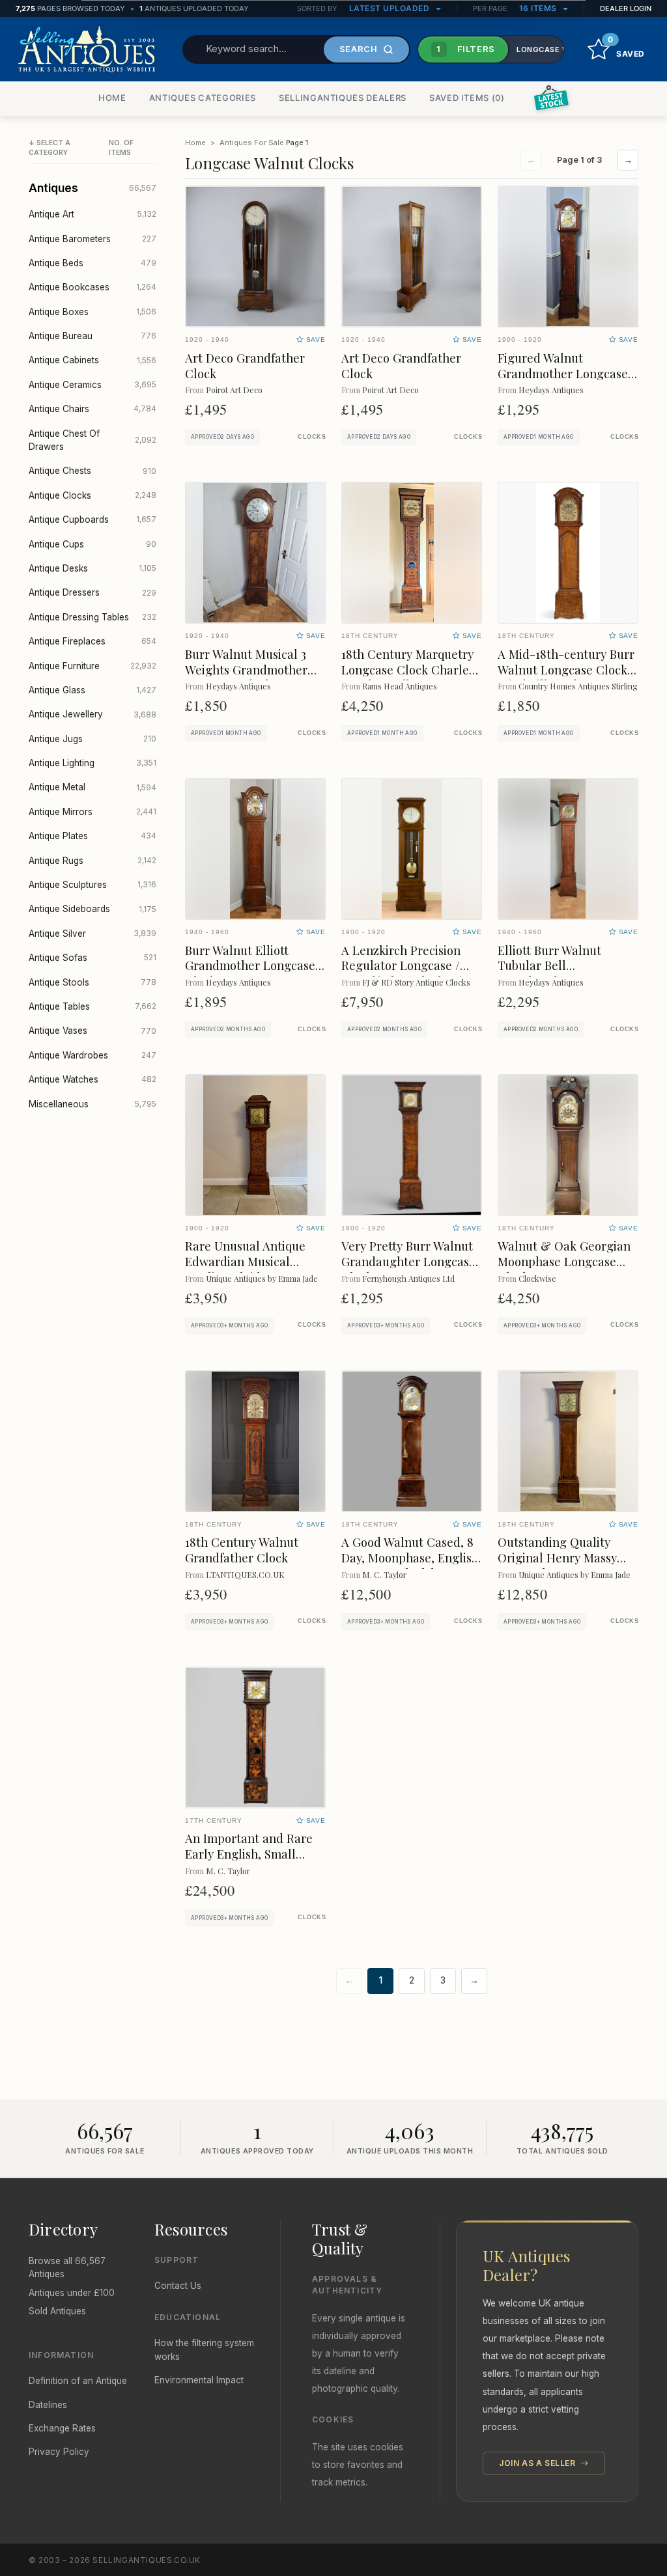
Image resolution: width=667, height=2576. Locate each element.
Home (195, 143)
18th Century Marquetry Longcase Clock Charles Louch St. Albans (408, 670)
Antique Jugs (92, 739)
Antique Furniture (92, 666)
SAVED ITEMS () (467, 98)
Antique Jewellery (92, 714)
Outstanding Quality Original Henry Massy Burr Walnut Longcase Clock (559, 1565)
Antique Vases (92, 1031)
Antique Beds (92, 263)
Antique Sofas (92, 958)
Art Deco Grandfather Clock (245, 366)
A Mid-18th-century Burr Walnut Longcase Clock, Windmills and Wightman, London (566, 677)
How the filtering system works (204, 2349)
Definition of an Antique (78, 2381)
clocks (312, 437)
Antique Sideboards (92, 909)
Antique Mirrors (92, 812)
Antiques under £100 (72, 2293)
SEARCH (359, 49)
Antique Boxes (92, 312)
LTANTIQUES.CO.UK (245, 1574)
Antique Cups (92, 544)
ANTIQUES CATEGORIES (203, 98)
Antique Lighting (92, 763)
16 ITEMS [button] (539, 8)
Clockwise (537, 1278)
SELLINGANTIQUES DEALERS (343, 98)
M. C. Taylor (384, 1574)
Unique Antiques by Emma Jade (262, 1278)
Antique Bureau (92, 336)
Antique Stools (92, 982)
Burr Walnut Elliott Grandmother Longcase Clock (250, 966)
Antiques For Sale (252, 143)
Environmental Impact (199, 2380)
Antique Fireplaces (92, 641)
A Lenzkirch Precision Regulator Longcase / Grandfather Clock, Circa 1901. (411, 974)
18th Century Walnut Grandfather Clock (242, 1550)
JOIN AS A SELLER (538, 2463)
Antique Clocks (92, 495)
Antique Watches (92, 1079)
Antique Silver (92, 934)
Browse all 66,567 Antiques (67, 2267)
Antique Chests (92, 471)
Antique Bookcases (92, 287)
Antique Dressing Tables (92, 617)
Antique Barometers (92, 239)
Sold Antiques (57, 2311)
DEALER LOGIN (626, 8)
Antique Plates (92, 836)
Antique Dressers (92, 592)
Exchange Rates (62, 2428)
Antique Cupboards (92, 519)
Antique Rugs (92, 861)
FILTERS (466, 49)
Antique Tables (92, 1006)
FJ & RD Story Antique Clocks (416, 982)
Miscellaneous (92, 1104)
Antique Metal (92, 787)
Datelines (48, 2405)
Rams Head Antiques (400, 686)
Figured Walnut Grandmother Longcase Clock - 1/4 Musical (563, 373)
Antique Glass (92, 690)
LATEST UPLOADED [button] (390, 8)
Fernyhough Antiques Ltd (408, 1278)
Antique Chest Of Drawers (92, 440)
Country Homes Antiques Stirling (578, 686)
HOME (112, 98)
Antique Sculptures (92, 885)
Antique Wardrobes (92, 1055)
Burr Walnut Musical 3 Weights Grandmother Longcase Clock (246, 670)
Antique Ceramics (92, 385)
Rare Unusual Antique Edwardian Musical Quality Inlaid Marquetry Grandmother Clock (253, 1269)
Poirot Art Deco (234, 390)
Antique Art (92, 214)
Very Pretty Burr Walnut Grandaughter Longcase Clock (408, 1261)
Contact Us (178, 2286)
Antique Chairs (92, 409)
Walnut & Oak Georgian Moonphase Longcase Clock (564, 1261)
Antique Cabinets (92, 360)
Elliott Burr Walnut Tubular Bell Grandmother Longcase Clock (563, 974)
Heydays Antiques (551, 390)
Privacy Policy (59, 2452)
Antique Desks (92, 568)
